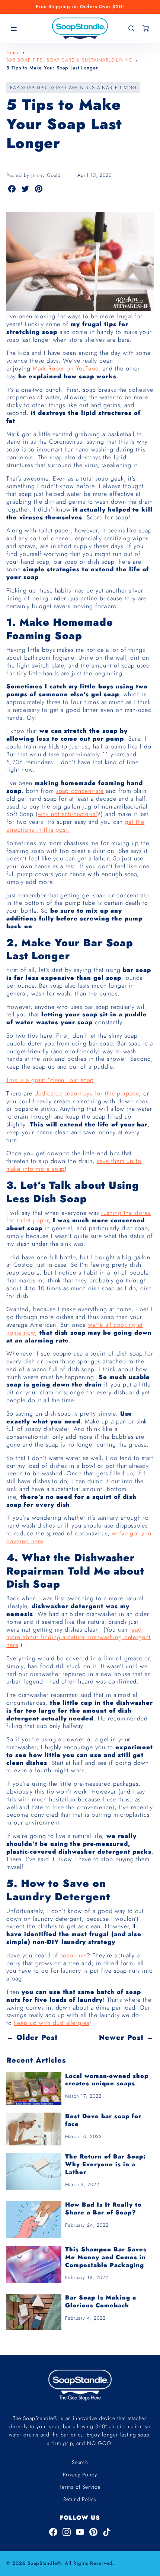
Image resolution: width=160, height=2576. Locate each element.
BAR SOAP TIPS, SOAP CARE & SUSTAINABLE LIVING (70, 60)
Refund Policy (80, 2499)
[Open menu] (14, 28)
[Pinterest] (93, 2532)
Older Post (37, 2037)
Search (80, 2462)
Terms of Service (80, 2487)
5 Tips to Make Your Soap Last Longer (52, 68)
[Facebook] (53, 2532)
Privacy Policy (80, 2475)
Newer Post (121, 2037)
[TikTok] (107, 2532)
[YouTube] (80, 2532)
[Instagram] (67, 2532)
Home (13, 52)
